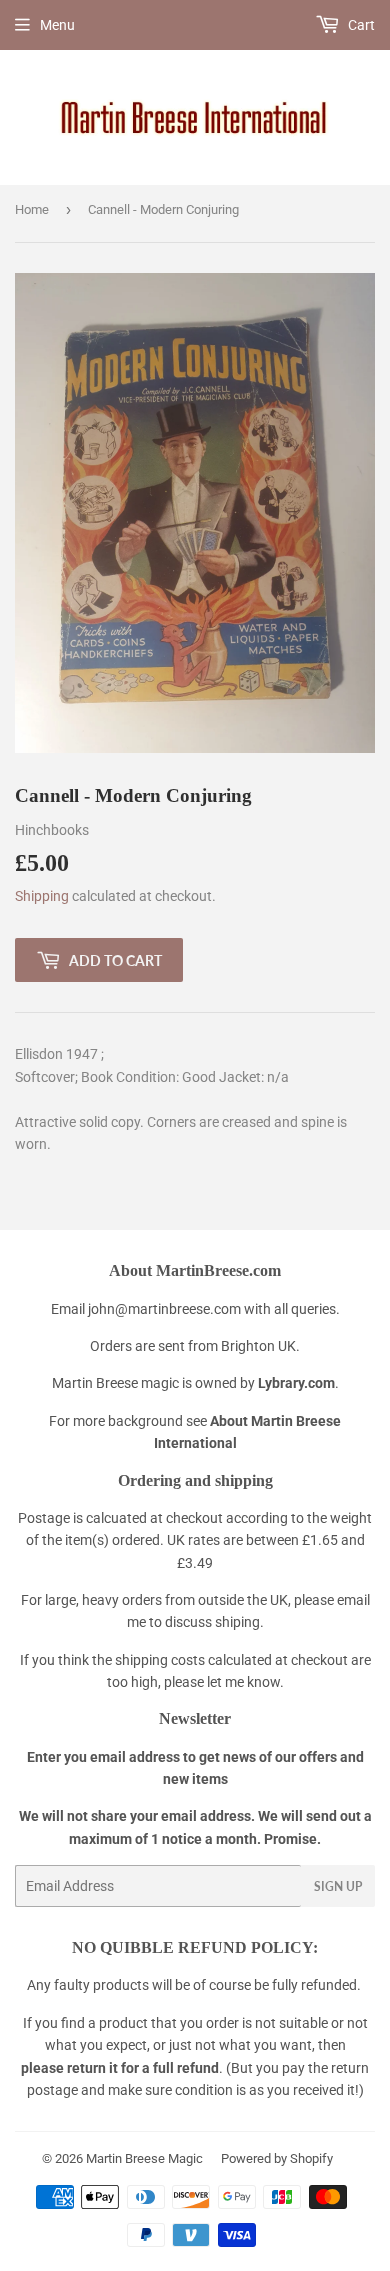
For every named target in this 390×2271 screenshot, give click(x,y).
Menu (57, 25)
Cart (360, 25)
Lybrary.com (296, 1383)
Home (32, 209)
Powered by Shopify (277, 2158)
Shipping (42, 896)
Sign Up (338, 1886)
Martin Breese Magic (144, 2158)
